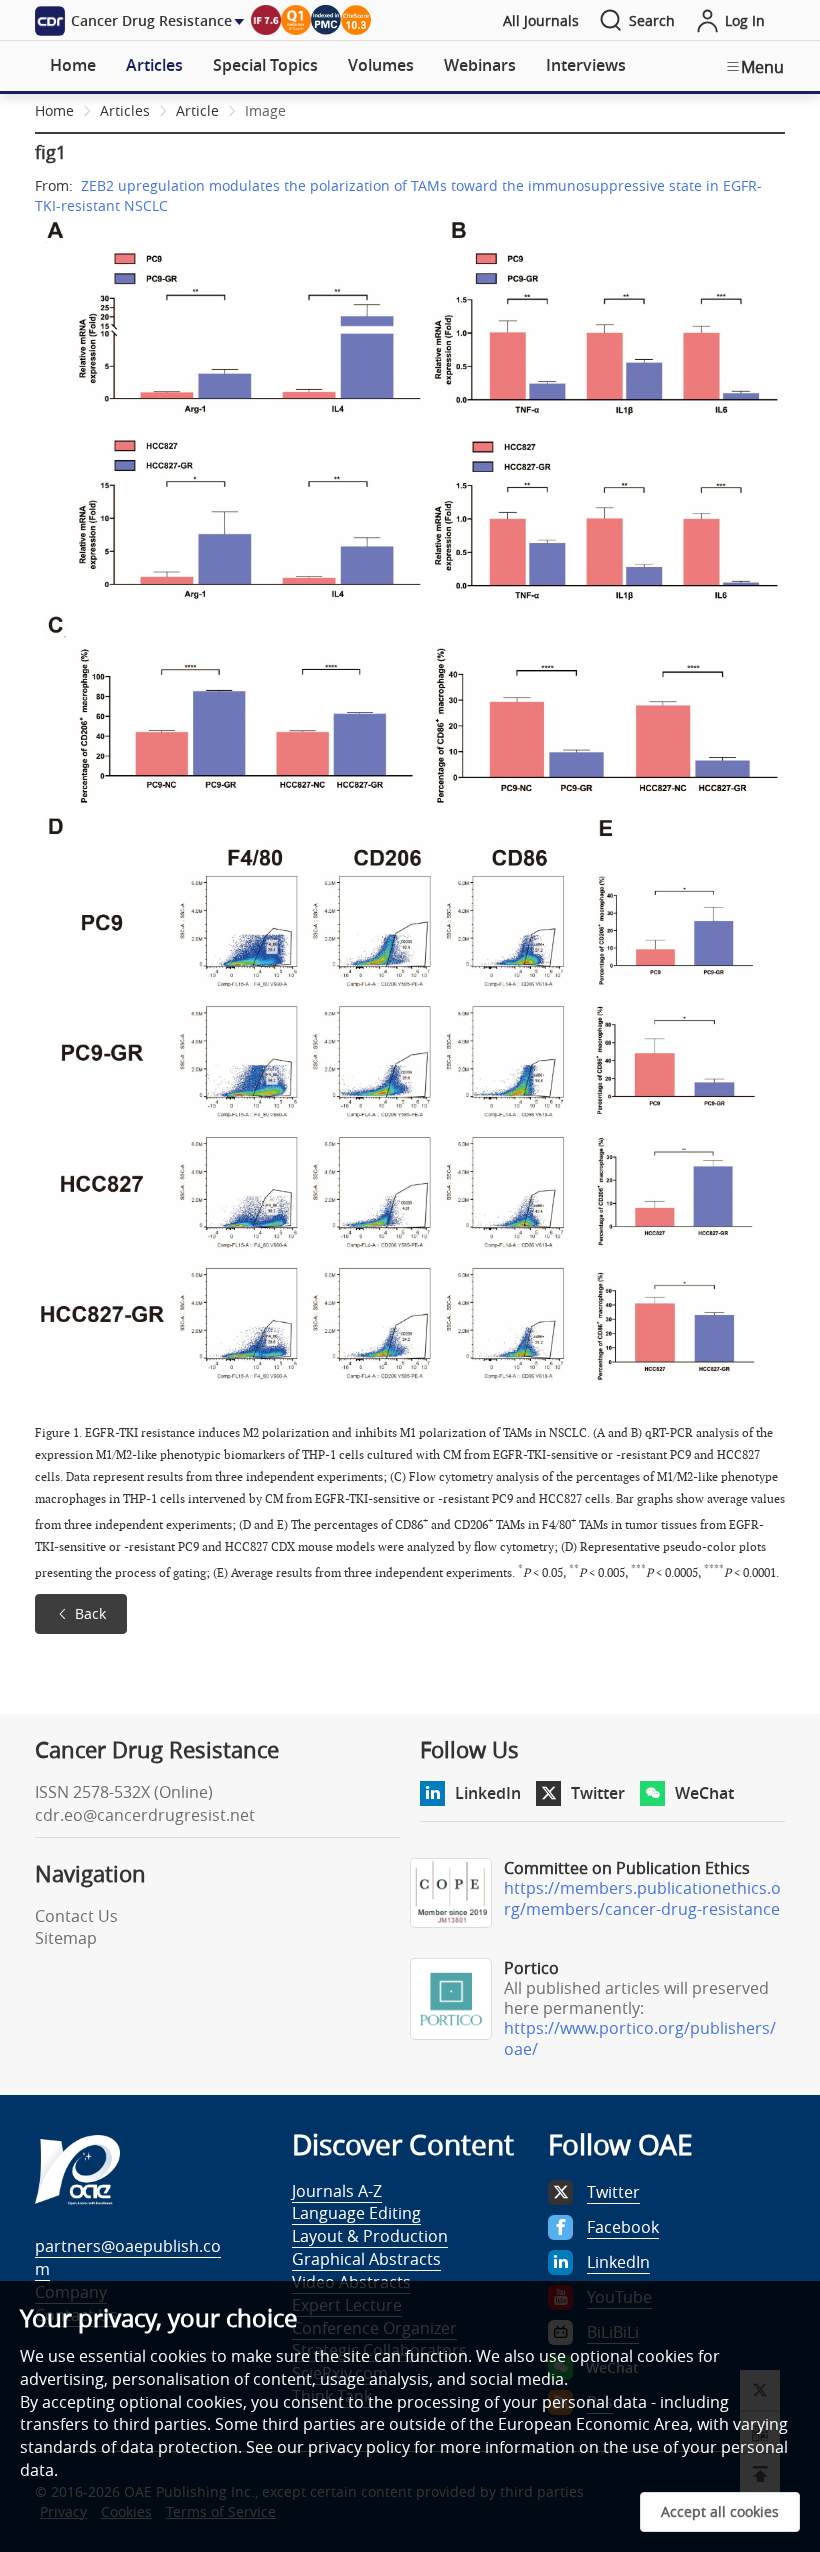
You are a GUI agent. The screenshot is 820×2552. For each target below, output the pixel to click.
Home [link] (54, 110)
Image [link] (265, 110)
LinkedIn (488, 1793)
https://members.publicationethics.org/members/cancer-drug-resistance (642, 1898)
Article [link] (197, 110)
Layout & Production (370, 2236)
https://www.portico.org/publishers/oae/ (640, 2038)
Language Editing (356, 2213)
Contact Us (76, 1916)
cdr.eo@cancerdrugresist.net (145, 1815)
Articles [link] (125, 110)
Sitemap (66, 1938)
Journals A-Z (337, 2191)
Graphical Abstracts (366, 2259)
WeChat (704, 1793)
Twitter (598, 1793)
